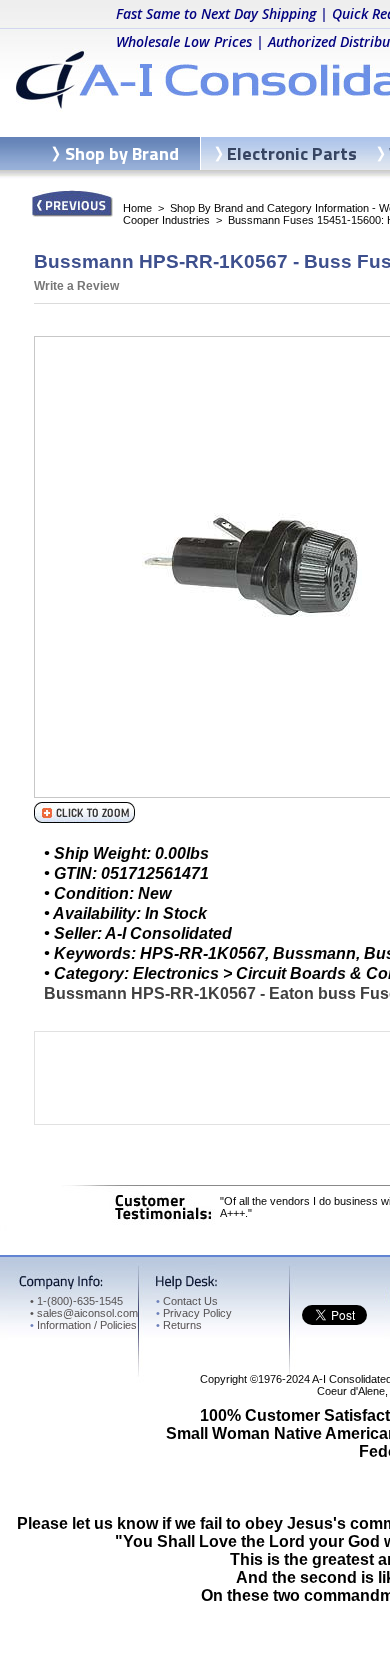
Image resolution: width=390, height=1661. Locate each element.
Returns (179, 1325)
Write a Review (76, 286)
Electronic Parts (292, 153)
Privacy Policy (194, 1313)
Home (137, 208)
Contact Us (187, 1301)
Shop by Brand (122, 153)
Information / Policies (83, 1325)
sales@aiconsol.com (87, 1313)
